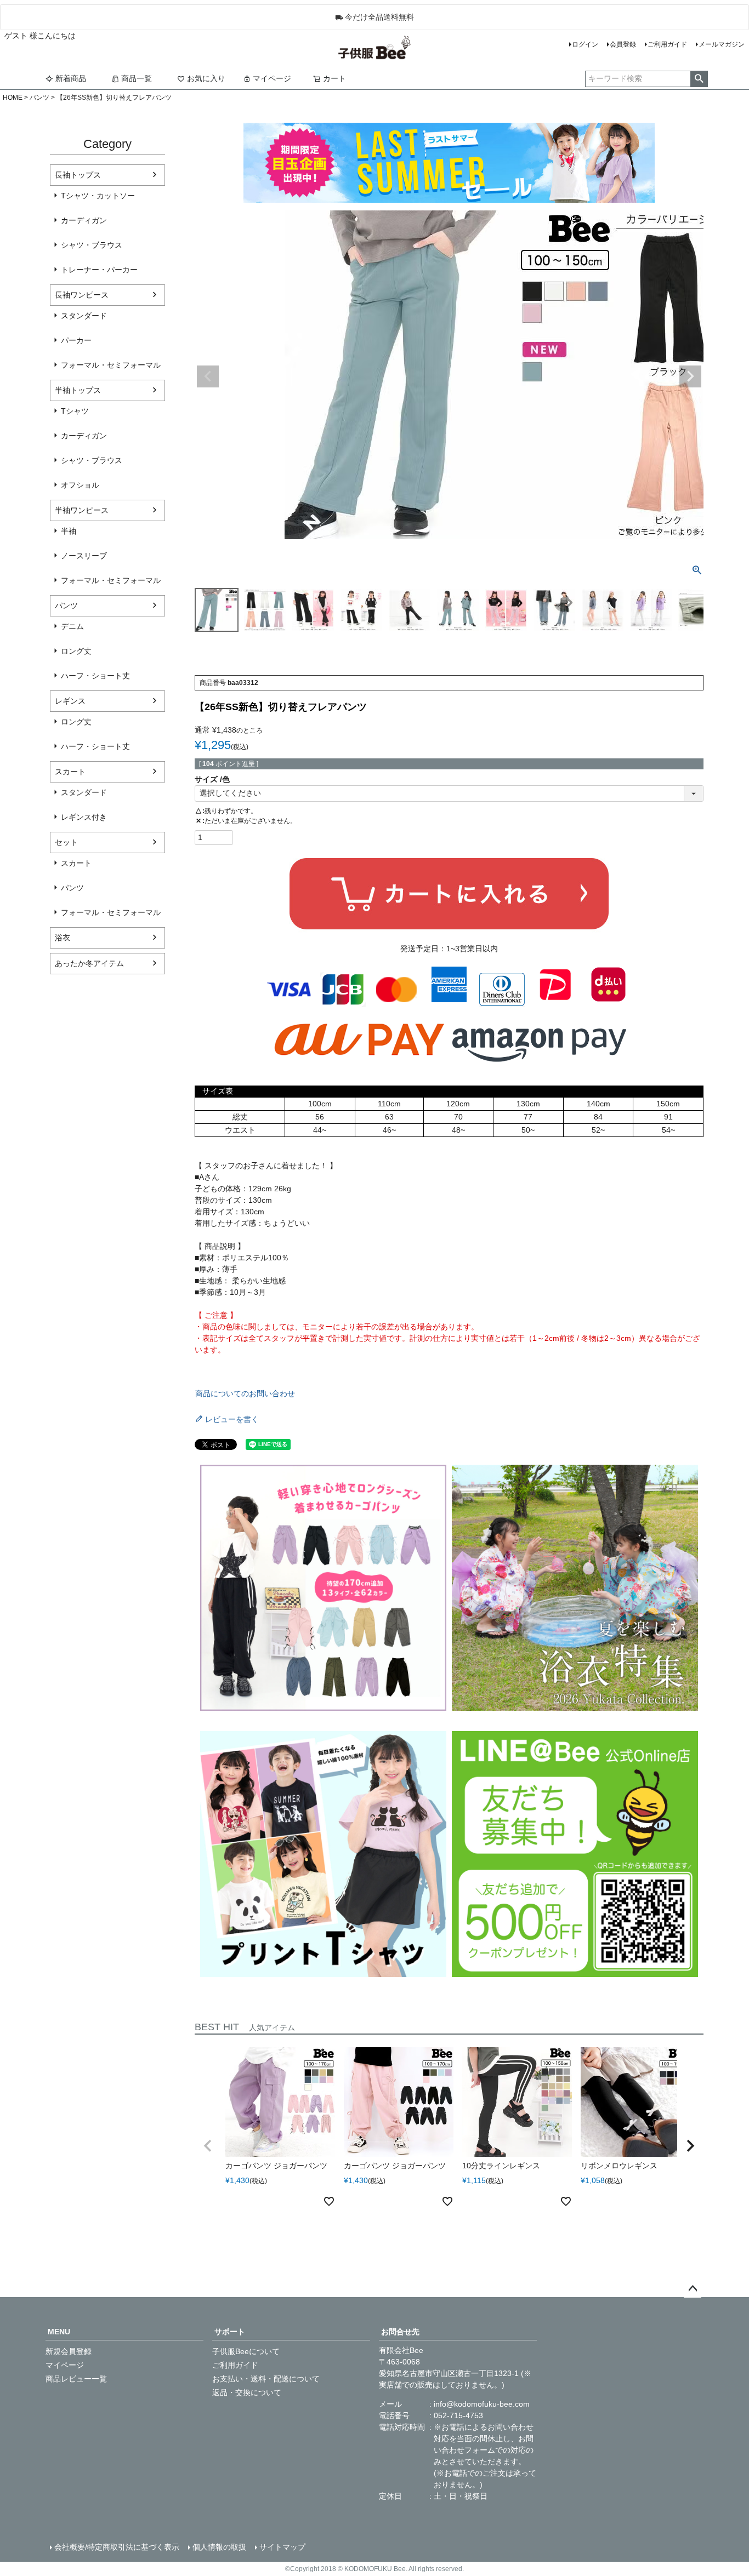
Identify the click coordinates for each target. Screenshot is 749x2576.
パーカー (76, 340)
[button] (208, 2146)
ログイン (585, 44)
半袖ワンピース (82, 510)
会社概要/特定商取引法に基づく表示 (117, 2547)
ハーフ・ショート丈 (95, 676)
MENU (59, 2332)
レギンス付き (84, 817)
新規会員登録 (69, 2351)
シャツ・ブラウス (92, 245)
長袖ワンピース (82, 295)
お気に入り (206, 78)
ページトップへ (693, 2289)
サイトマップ (282, 2547)
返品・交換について (247, 2392)
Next (690, 376)
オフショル (80, 485)
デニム (72, 626)
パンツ (39, 98)
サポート (230, 2332)
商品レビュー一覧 (76, 2379)
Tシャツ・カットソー (98, 196)
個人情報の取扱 (219, 2547)
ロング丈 (76, 651)
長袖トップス (78, 175)
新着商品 (71, 78)
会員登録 (623, 44)
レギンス (70, 701)
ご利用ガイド (667, 44)
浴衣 (63, 938)
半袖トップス (78, 390)
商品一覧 (137, 78)
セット (66, 842)
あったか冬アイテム (89, 963)
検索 (699, 79)
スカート (70, 772)
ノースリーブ (84, 556)
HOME (13, 98)
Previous (208, 376)
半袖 (69, 531)
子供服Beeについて (246, 2351)
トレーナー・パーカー (99, 270)
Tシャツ (75, 411)
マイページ (272, 78)
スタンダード (84, 316)
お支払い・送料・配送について (266, 2379)
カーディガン (84, 220)
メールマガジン (722, 44)
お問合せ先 (400, 2332)
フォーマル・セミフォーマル (111, 365)
